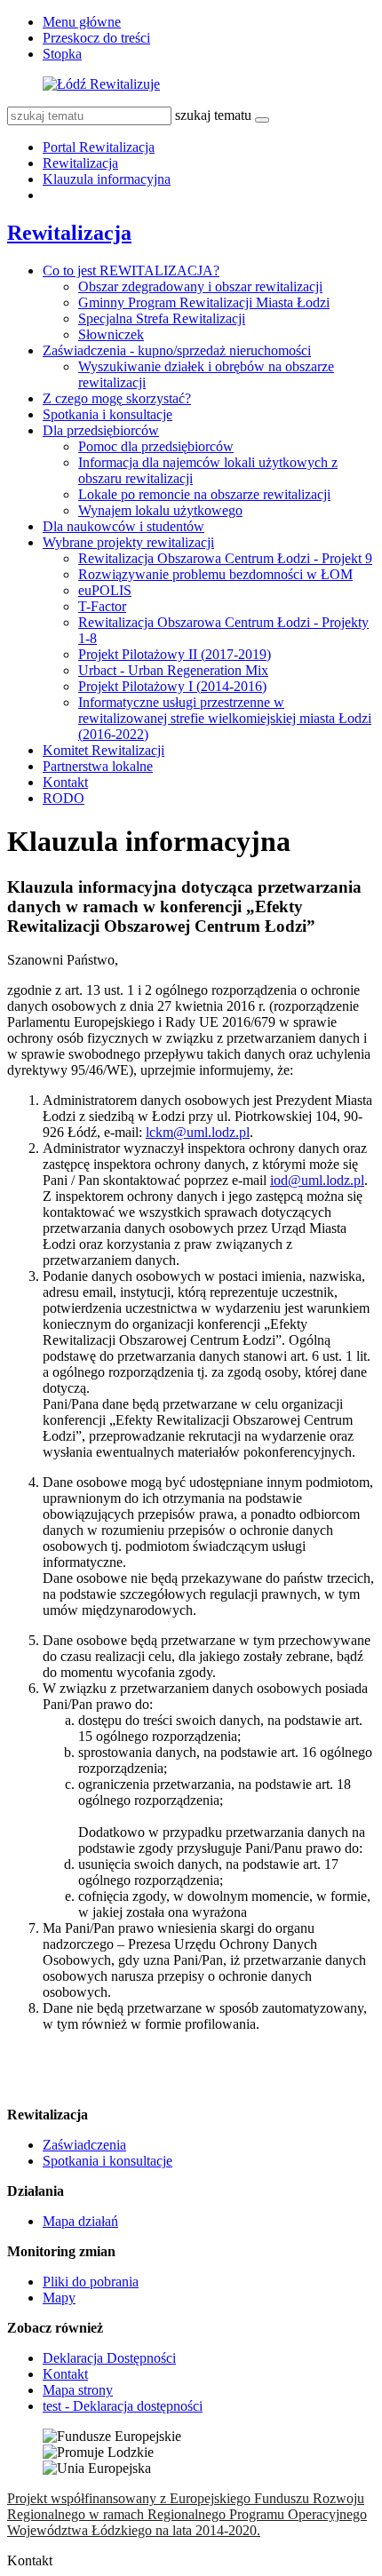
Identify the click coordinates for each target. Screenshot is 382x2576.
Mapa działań (80, 2221)
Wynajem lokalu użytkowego (160, 510)
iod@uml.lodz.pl (317, 1180)
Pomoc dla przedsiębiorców (156, 446)
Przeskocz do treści (96, 38)
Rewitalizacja (80, 163)
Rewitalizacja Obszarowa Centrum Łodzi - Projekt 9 (225, 558)
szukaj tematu (213, 115)
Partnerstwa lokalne (98, 766)
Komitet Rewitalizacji (103, 750)
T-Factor (102, 606)
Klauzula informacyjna (107, 179)
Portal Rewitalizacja (99, 147)
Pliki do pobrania (91, 2282)
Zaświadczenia (84, 2145)
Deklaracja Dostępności (109, 2358)
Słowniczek (111, 334)
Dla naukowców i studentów (123, 526)
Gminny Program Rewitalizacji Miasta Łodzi (204, 302)
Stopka (62, 54)
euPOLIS (105, 590)
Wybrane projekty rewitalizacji (128, 542)
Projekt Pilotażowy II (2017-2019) (175, 654)
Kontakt (65, 782)
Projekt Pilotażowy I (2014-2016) (172, 686)
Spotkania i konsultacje (107, 414)
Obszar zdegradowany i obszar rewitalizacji (200, 286)
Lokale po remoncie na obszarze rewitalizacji (204, 494)
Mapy (59, 2298)
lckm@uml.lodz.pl (198, 1132)
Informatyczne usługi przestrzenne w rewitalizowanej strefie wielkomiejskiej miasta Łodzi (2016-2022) (225, 718)
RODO (64, 798)
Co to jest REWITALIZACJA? (131, 270)
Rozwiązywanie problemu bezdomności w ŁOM (215, 574)
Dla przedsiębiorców (101, 430)
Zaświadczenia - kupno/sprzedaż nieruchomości (177, 350)
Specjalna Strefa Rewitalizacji (162, 318)
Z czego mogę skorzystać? (117, 398)
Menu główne (82, 22)
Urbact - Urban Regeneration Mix (173, 670)
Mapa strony (78, 2390)
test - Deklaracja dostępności (123, 2406)
